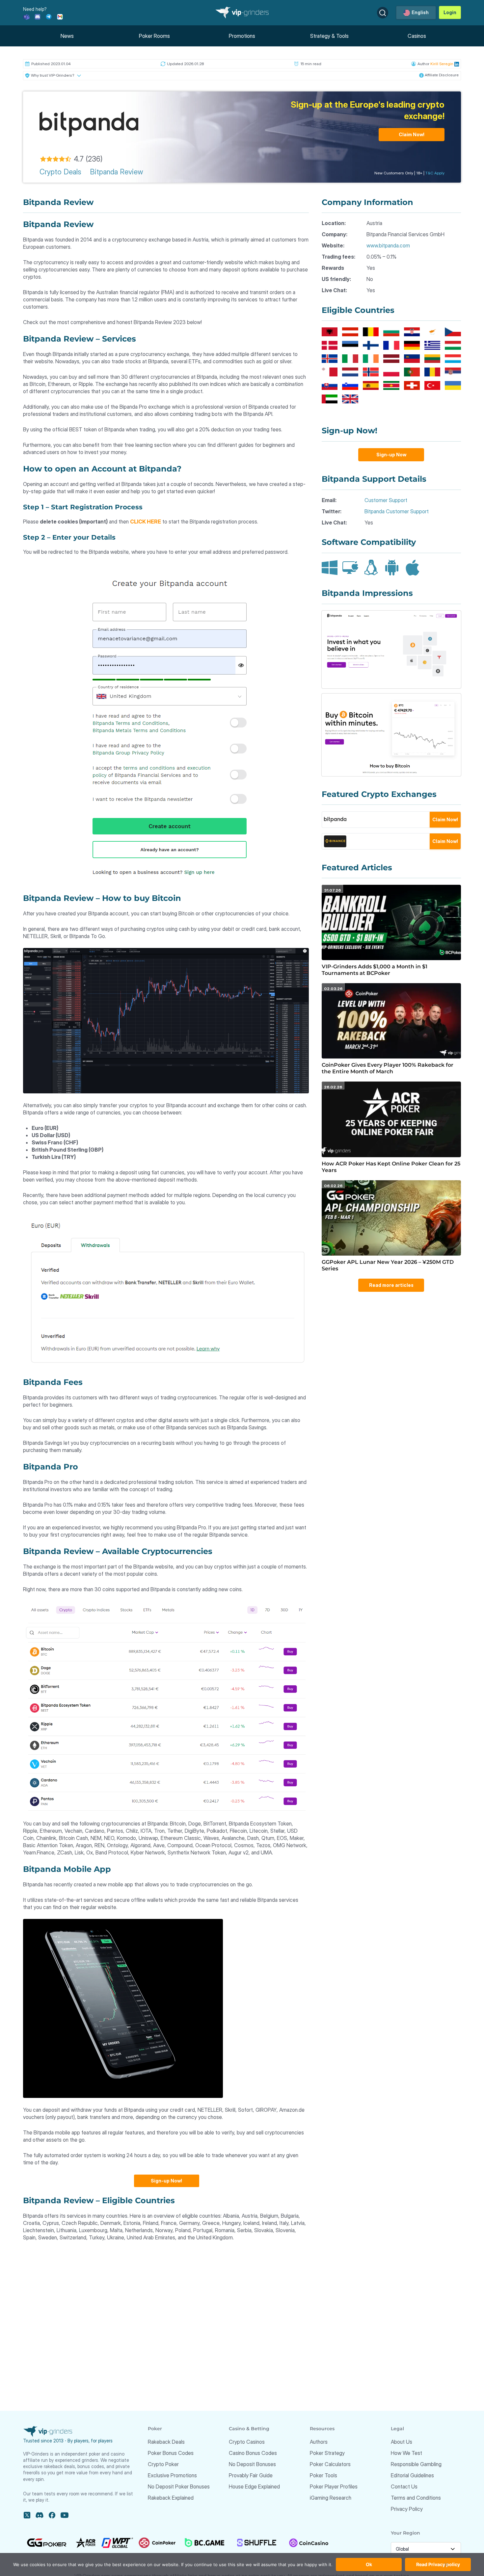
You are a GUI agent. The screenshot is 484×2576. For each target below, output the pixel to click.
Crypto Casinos (247, 2442)
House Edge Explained (254, 2487)
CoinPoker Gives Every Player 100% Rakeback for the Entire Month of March (388, 1068)
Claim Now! (412, 134)
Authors (319, 2442)
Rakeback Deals (166, 2442)
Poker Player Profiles (334, 2487)
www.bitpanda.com (388, 245)
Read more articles (391, 1285)
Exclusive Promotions (172, 2475)
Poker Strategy (327, 2453)
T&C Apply (435, 173)
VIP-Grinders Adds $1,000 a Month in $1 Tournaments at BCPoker (375, 970)
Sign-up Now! (166, 2181)
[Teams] (26, 16)
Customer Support (386, 500)
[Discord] (38, 16)
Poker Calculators (330, 2464)
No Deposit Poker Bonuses (179, 2487)
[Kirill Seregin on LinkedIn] (456, 64)
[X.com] (27, 2515)
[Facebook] (52, 2515)
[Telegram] (49, 16)
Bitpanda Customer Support (397, 511)
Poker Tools (323, 2475)
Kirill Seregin (442, 64)
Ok (369, 2564)
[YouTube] (65, 2515)
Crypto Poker (163, 2464)
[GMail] (60, 16)
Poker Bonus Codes (171, 2453)
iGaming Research (331, 2498)
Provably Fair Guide (251, 2475)
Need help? (35, 9)
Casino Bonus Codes (253, 2453)
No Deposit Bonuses (252, 2464)
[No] (446, 2568)
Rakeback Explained (171, 2498)
